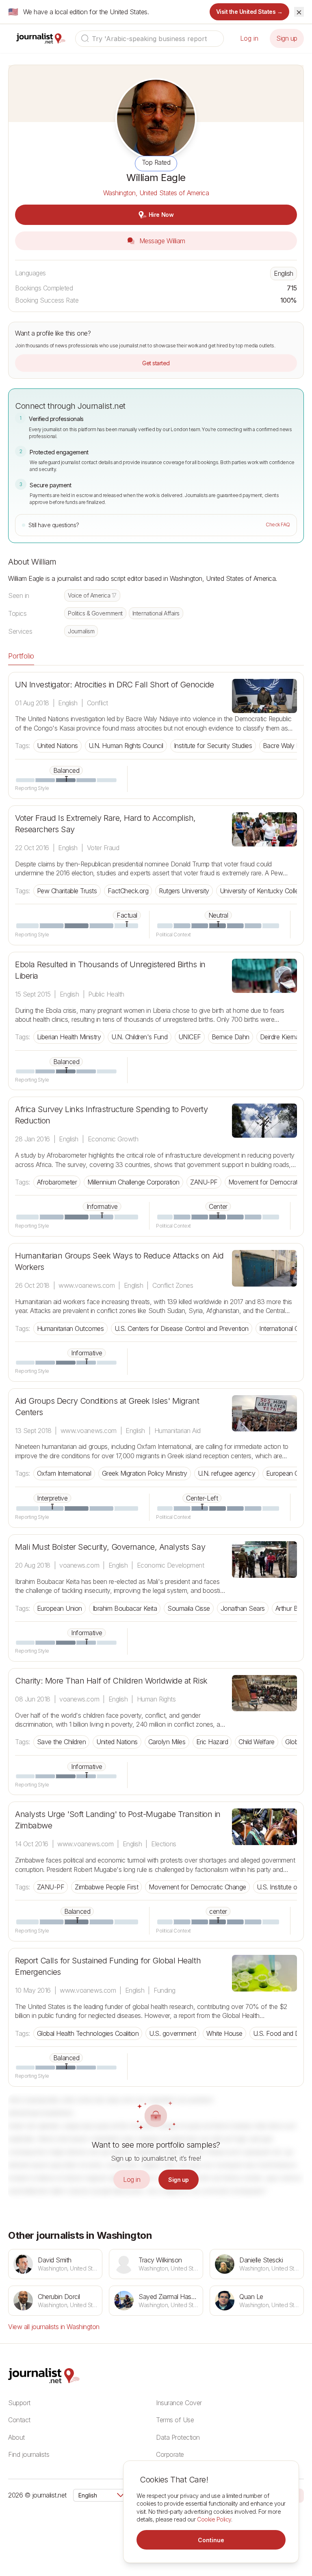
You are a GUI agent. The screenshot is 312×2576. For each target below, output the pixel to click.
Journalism (81, 631)
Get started (156, 363)
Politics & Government (95, 613)
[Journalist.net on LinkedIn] (300, 2495)
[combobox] (149, 39)
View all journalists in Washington (54, 2327)
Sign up (287, 38)
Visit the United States (250, 12)
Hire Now (161, 215)
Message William (161, 241)
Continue (211, 2540)
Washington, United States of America (156, 193)
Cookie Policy (214, 2519)
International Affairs (156, 613)
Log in (249, 38)
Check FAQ (278, 525)
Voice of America (92, 595)
